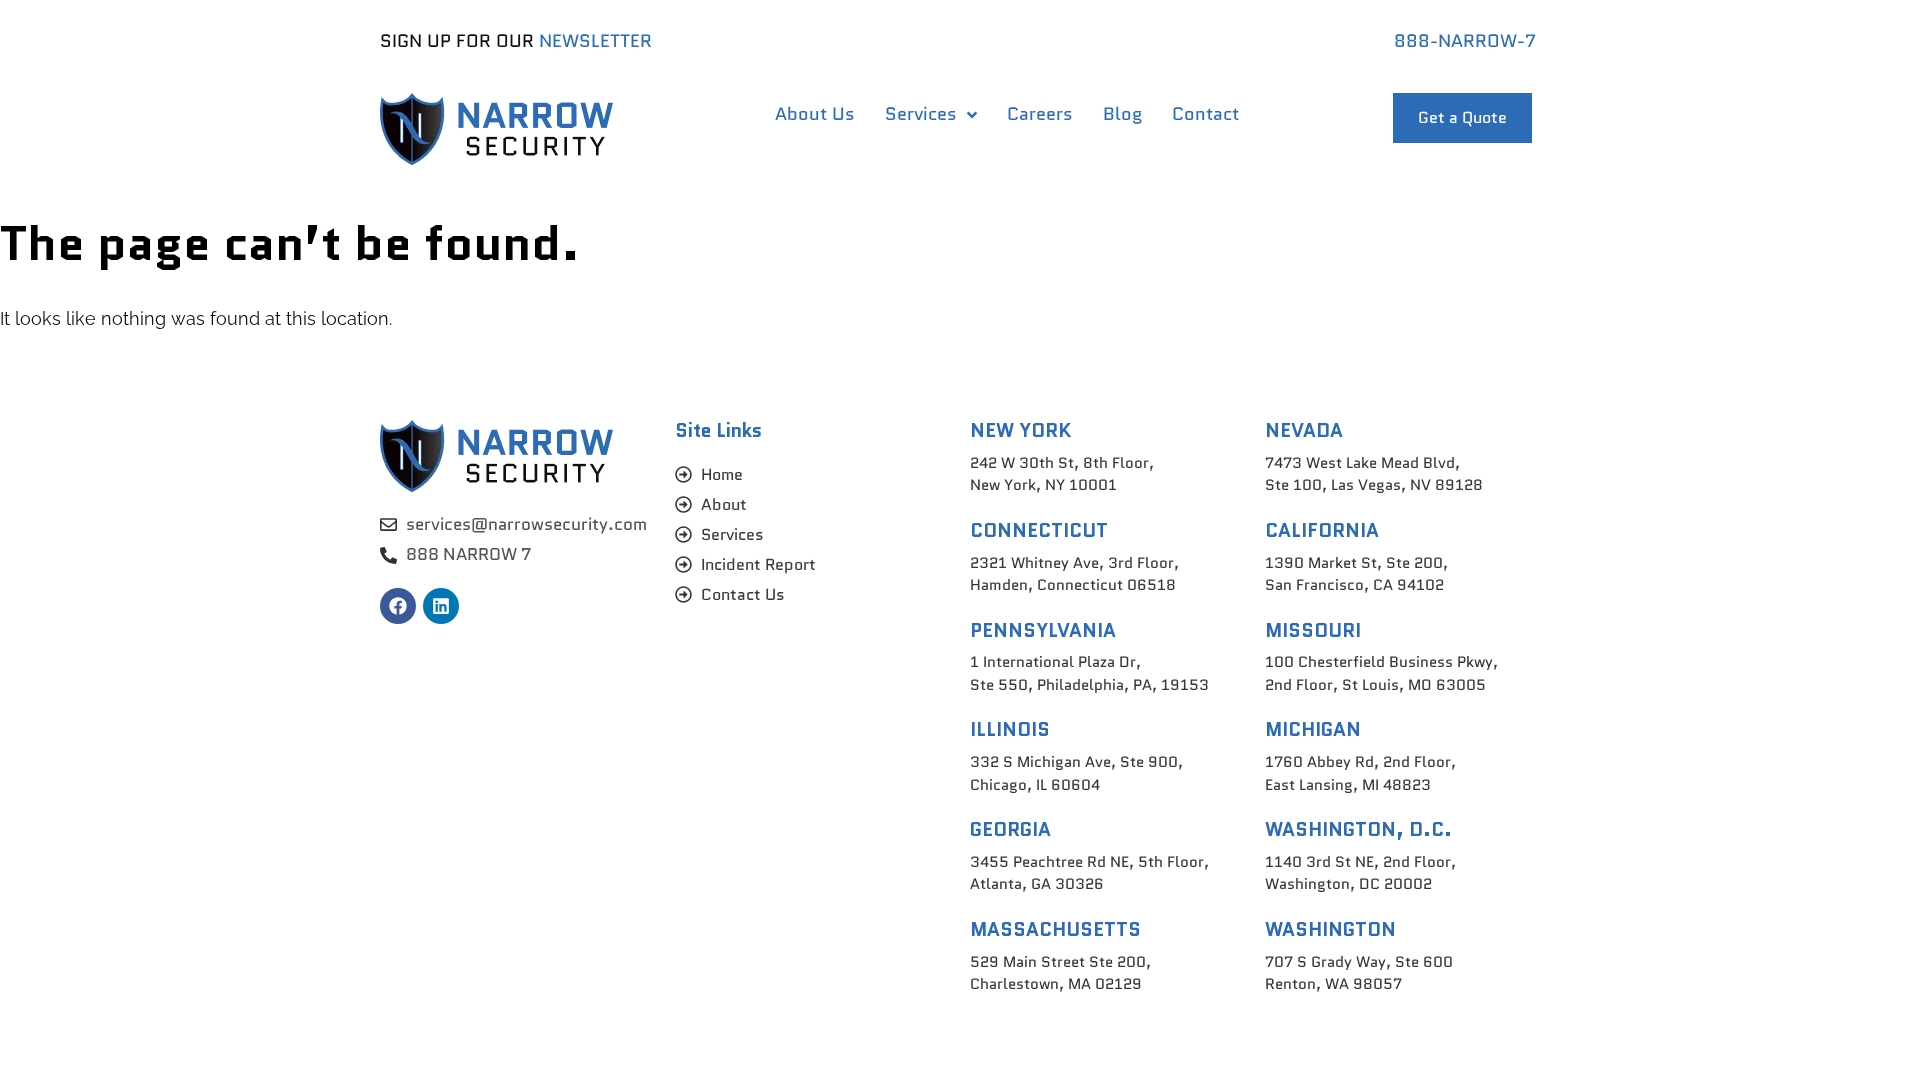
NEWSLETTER (595, 41)
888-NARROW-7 (1465, 41)
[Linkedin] (441, 606)
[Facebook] (398, 606)
